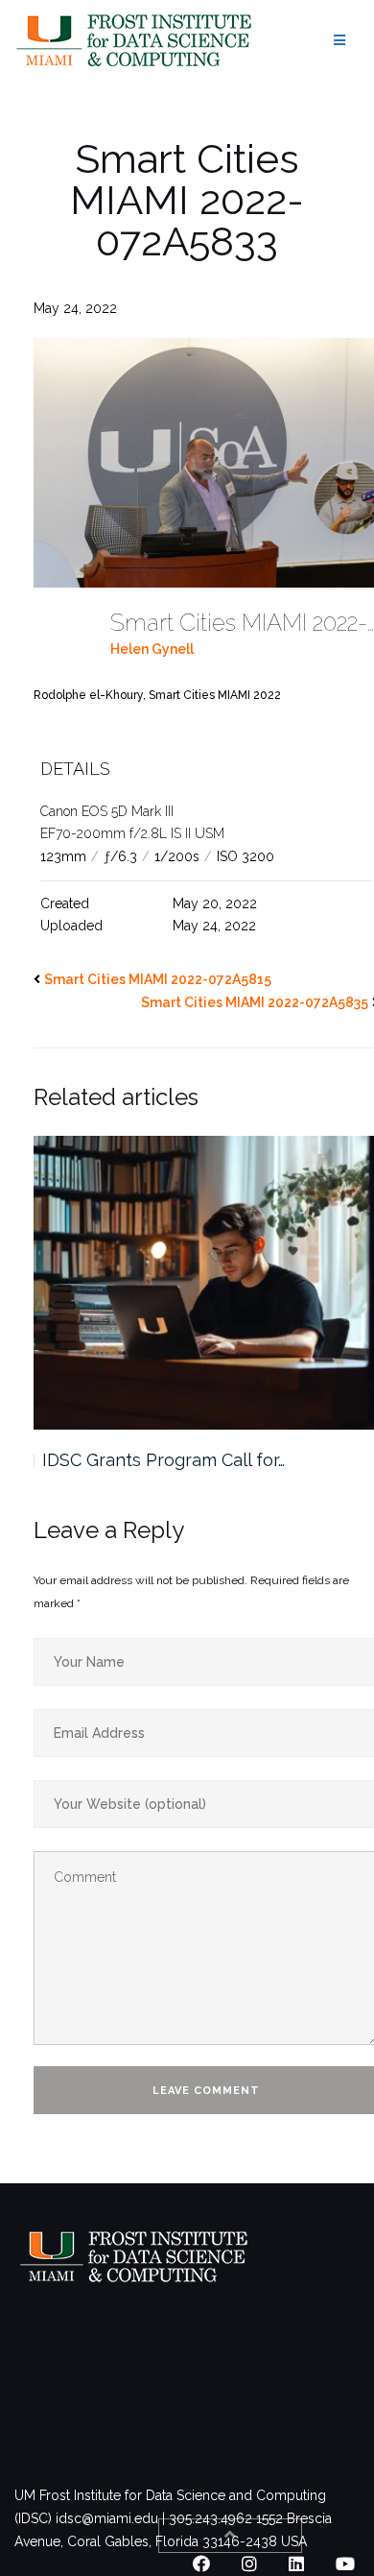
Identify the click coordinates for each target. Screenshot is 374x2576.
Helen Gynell (152, 649)
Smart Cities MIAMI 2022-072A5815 (158, 979)
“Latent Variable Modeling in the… (177, 1460)
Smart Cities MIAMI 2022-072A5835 (255, 1002)
